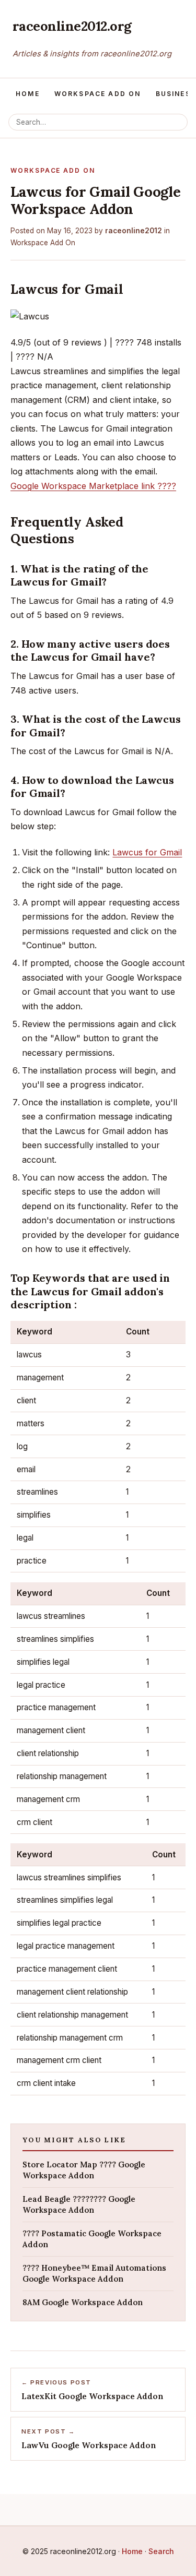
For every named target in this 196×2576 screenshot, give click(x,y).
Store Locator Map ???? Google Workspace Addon (84, 2170)
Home (28, 94)
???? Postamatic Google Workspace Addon (92, 2239)
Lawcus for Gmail (147, 852)
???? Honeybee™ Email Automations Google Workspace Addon (94, 2273)
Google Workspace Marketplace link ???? (93, 486)
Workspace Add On (98, 94)
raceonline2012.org (72, 26)
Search (161, 2551)
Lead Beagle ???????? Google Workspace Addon (79, 2204)
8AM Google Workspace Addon (83, 2302)
